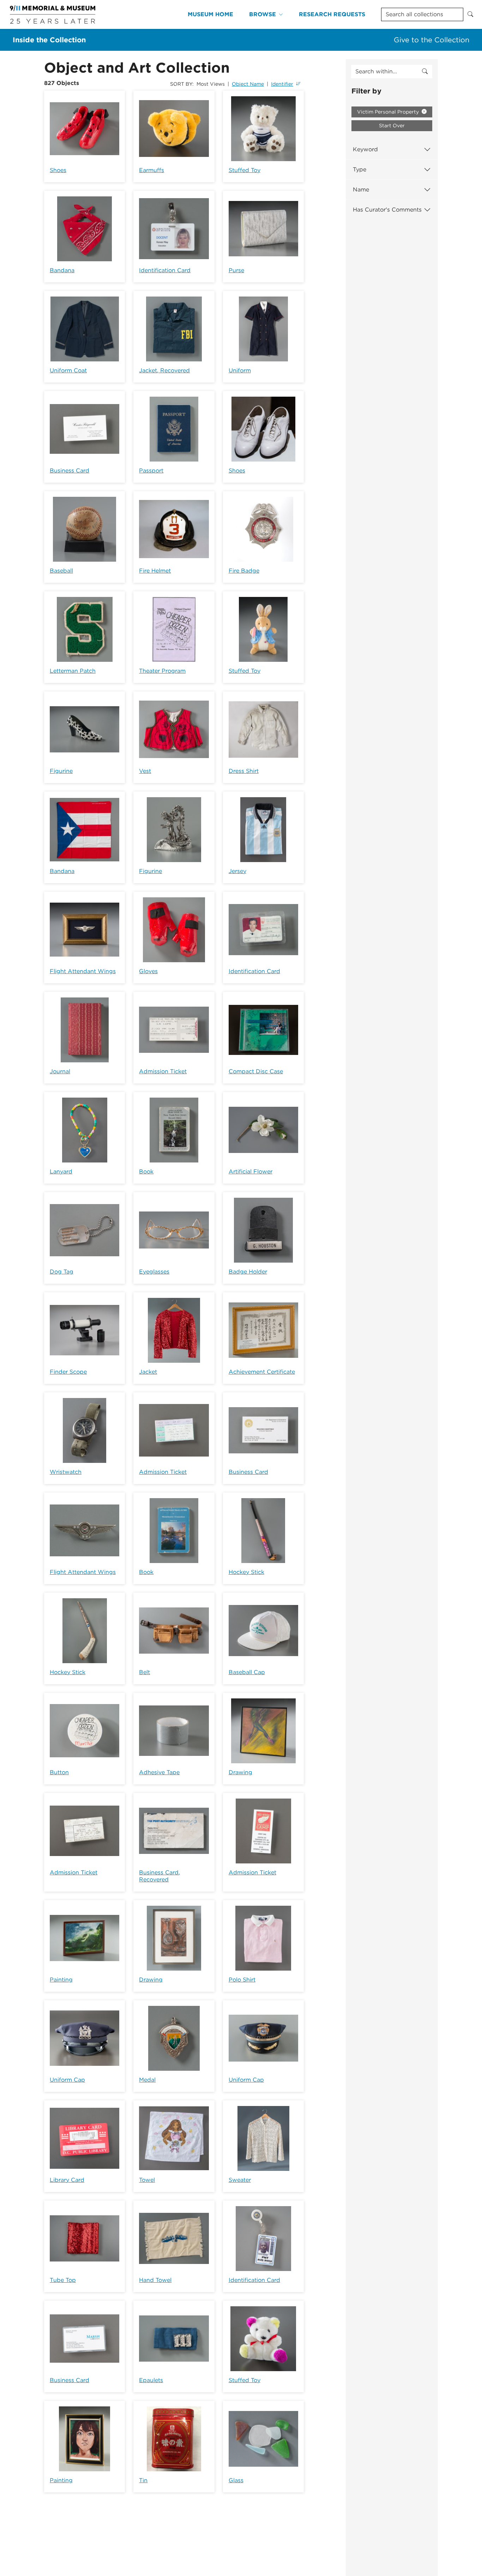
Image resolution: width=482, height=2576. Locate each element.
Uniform (240, 370)
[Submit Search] (470, 14)
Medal (147, 2080)
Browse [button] (263, 14)
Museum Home (210, 14)
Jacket (148, 1372)
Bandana (62, 270)
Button (59, 1772)
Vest (145, 771)
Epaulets (151, 2380)
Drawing (240, 1772)
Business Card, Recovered (159, 1876)
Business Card (70, 471)
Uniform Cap (67, 2080)
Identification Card (165, 270)
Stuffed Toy (245, 170)
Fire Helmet (155, 571)
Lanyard (61, 1171)
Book (146, 1171)
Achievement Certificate (262, 1372)
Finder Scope (68, 1372)
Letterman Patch (73, 671)
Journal (60, 1071)
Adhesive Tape (159, 1772)
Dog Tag (62, 1272)
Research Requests (332, 14)
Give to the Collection (432, 40)
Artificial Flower (251, 1171)
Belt (144, 1672)
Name (361, 190)
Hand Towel (155, 2280)
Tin (143, 2480)
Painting (61, 1980)
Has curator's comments (387, 210)
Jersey (237, 871)
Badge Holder (248, 1272)
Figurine (61, 771)
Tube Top (63, 2280)
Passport (151, 471)
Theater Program (162, 671)
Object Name (248, 84)
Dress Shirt (244, 771)
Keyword (365, 149)
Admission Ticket (163, 1071)
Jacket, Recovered (164, 370)
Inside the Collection (49, 40)
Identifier (282, 84)
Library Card (67, 2180)
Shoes (58, 170)
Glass (236, 2480)
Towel (147, 2180)
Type (360, 169)
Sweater (240, 2180)
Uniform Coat (68, 370)
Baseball (61, 571)
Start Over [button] (392, 126)
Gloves (148, 971)
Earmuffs (152, 170)
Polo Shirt (242, 1980)
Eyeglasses (154, 1272)
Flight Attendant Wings (83, 971)
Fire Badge (244, 571)
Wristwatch (66, 1472)
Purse (236, 270)
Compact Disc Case (256, 1071)
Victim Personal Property (389, 112)
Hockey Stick (246, 1572)
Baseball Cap (247, 1672)
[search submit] (425, 72)
